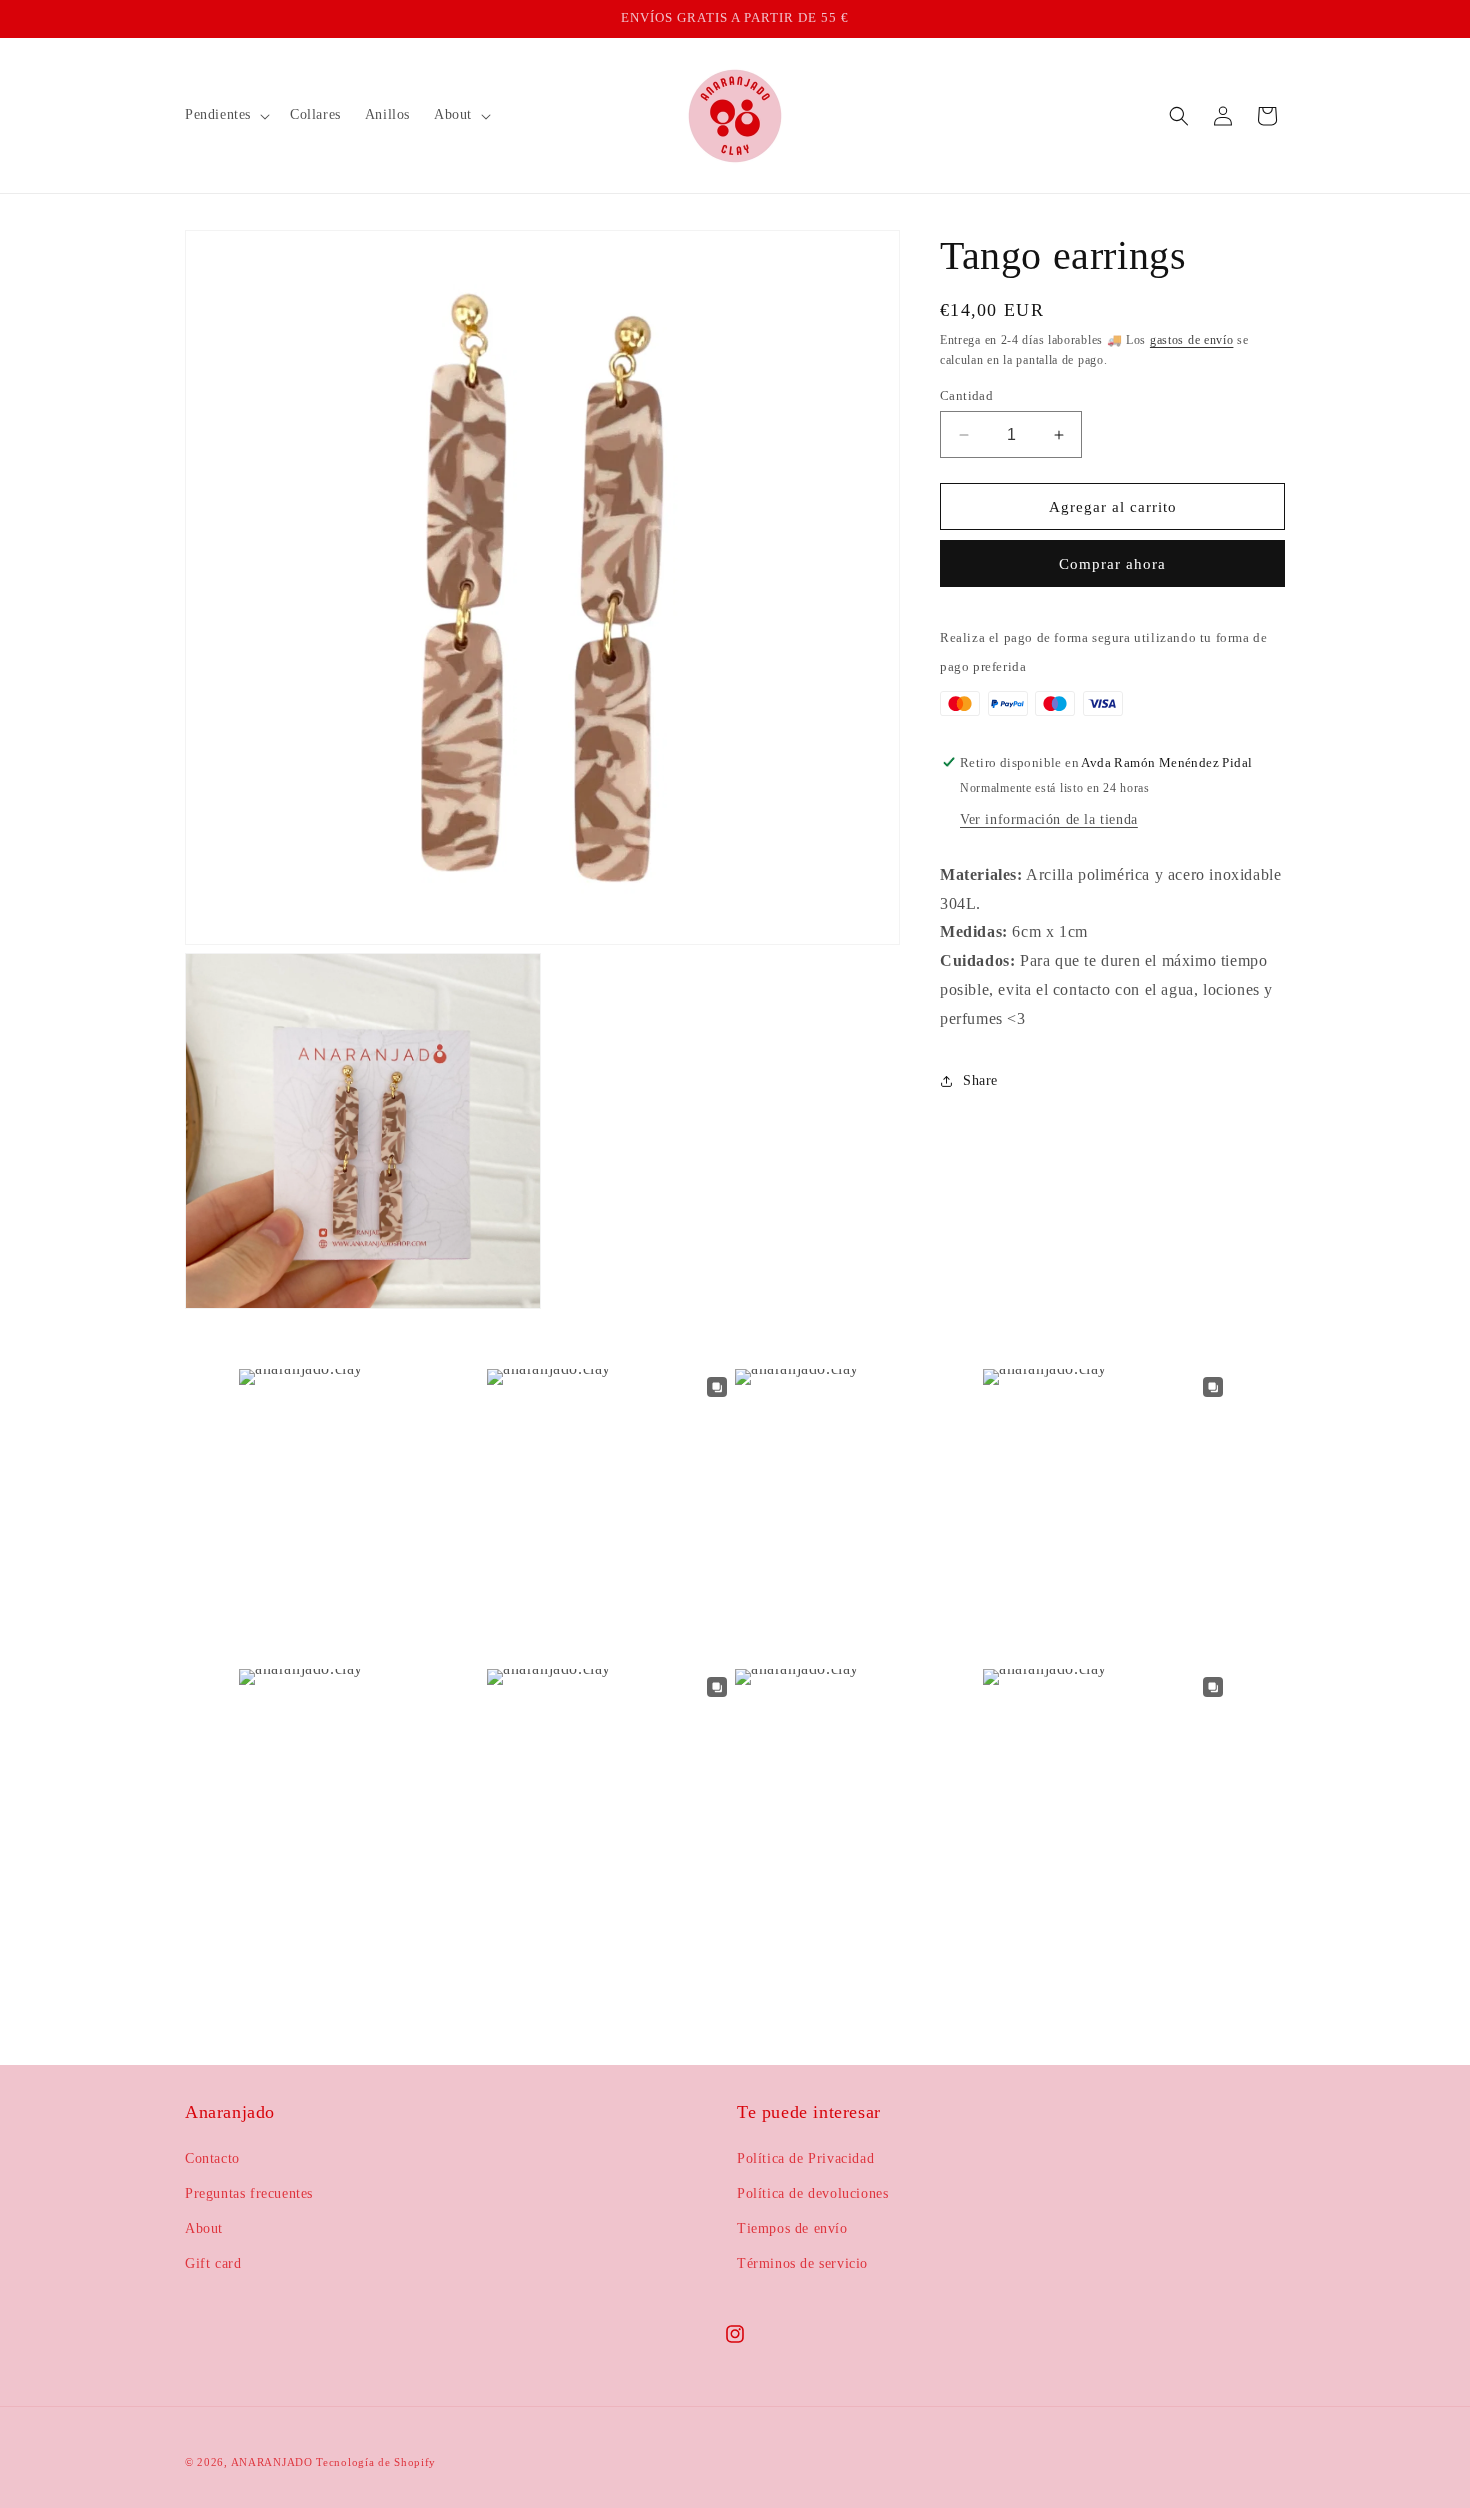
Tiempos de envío (792, 2228)
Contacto (212, 2158)
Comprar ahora (1112, 564)
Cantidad (966, 395)
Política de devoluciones (812, 2193)
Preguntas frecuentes (249, 2193)
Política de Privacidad (805, 2158)
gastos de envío (1192, 340)
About (204, 2228)
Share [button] (980, 1080)
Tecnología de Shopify (376, 2462)
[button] (225, 115)
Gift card (213, 2263)
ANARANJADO (272, 2462)
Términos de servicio (802, 2263)
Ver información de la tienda (1049, 819)
